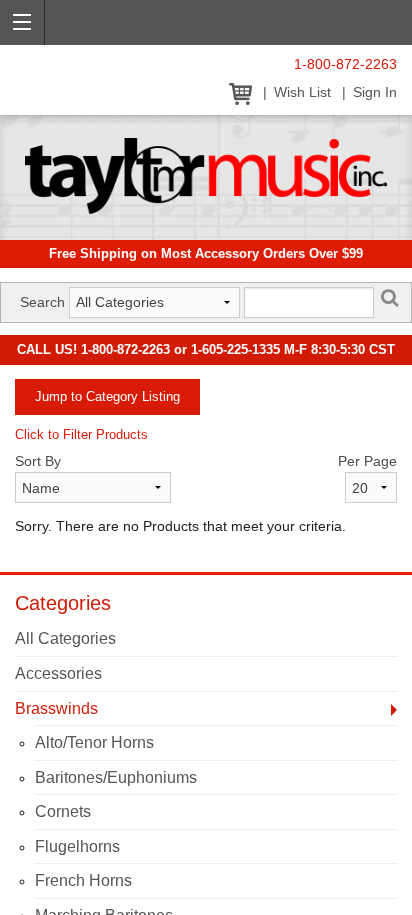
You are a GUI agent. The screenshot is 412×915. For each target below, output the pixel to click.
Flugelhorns (77, 846)
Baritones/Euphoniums (116, 777)
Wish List (302, 92)
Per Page (367, 461)
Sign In (375, 92)
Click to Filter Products (81, 434)
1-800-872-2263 (345, 64)
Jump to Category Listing (107, 396)
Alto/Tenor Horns (94, 742)
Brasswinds (56, 708)
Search (42, 302)
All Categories (65, 638)
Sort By (38, 461)
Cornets (63, 811)
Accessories (58, 673)
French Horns (83, 880)
